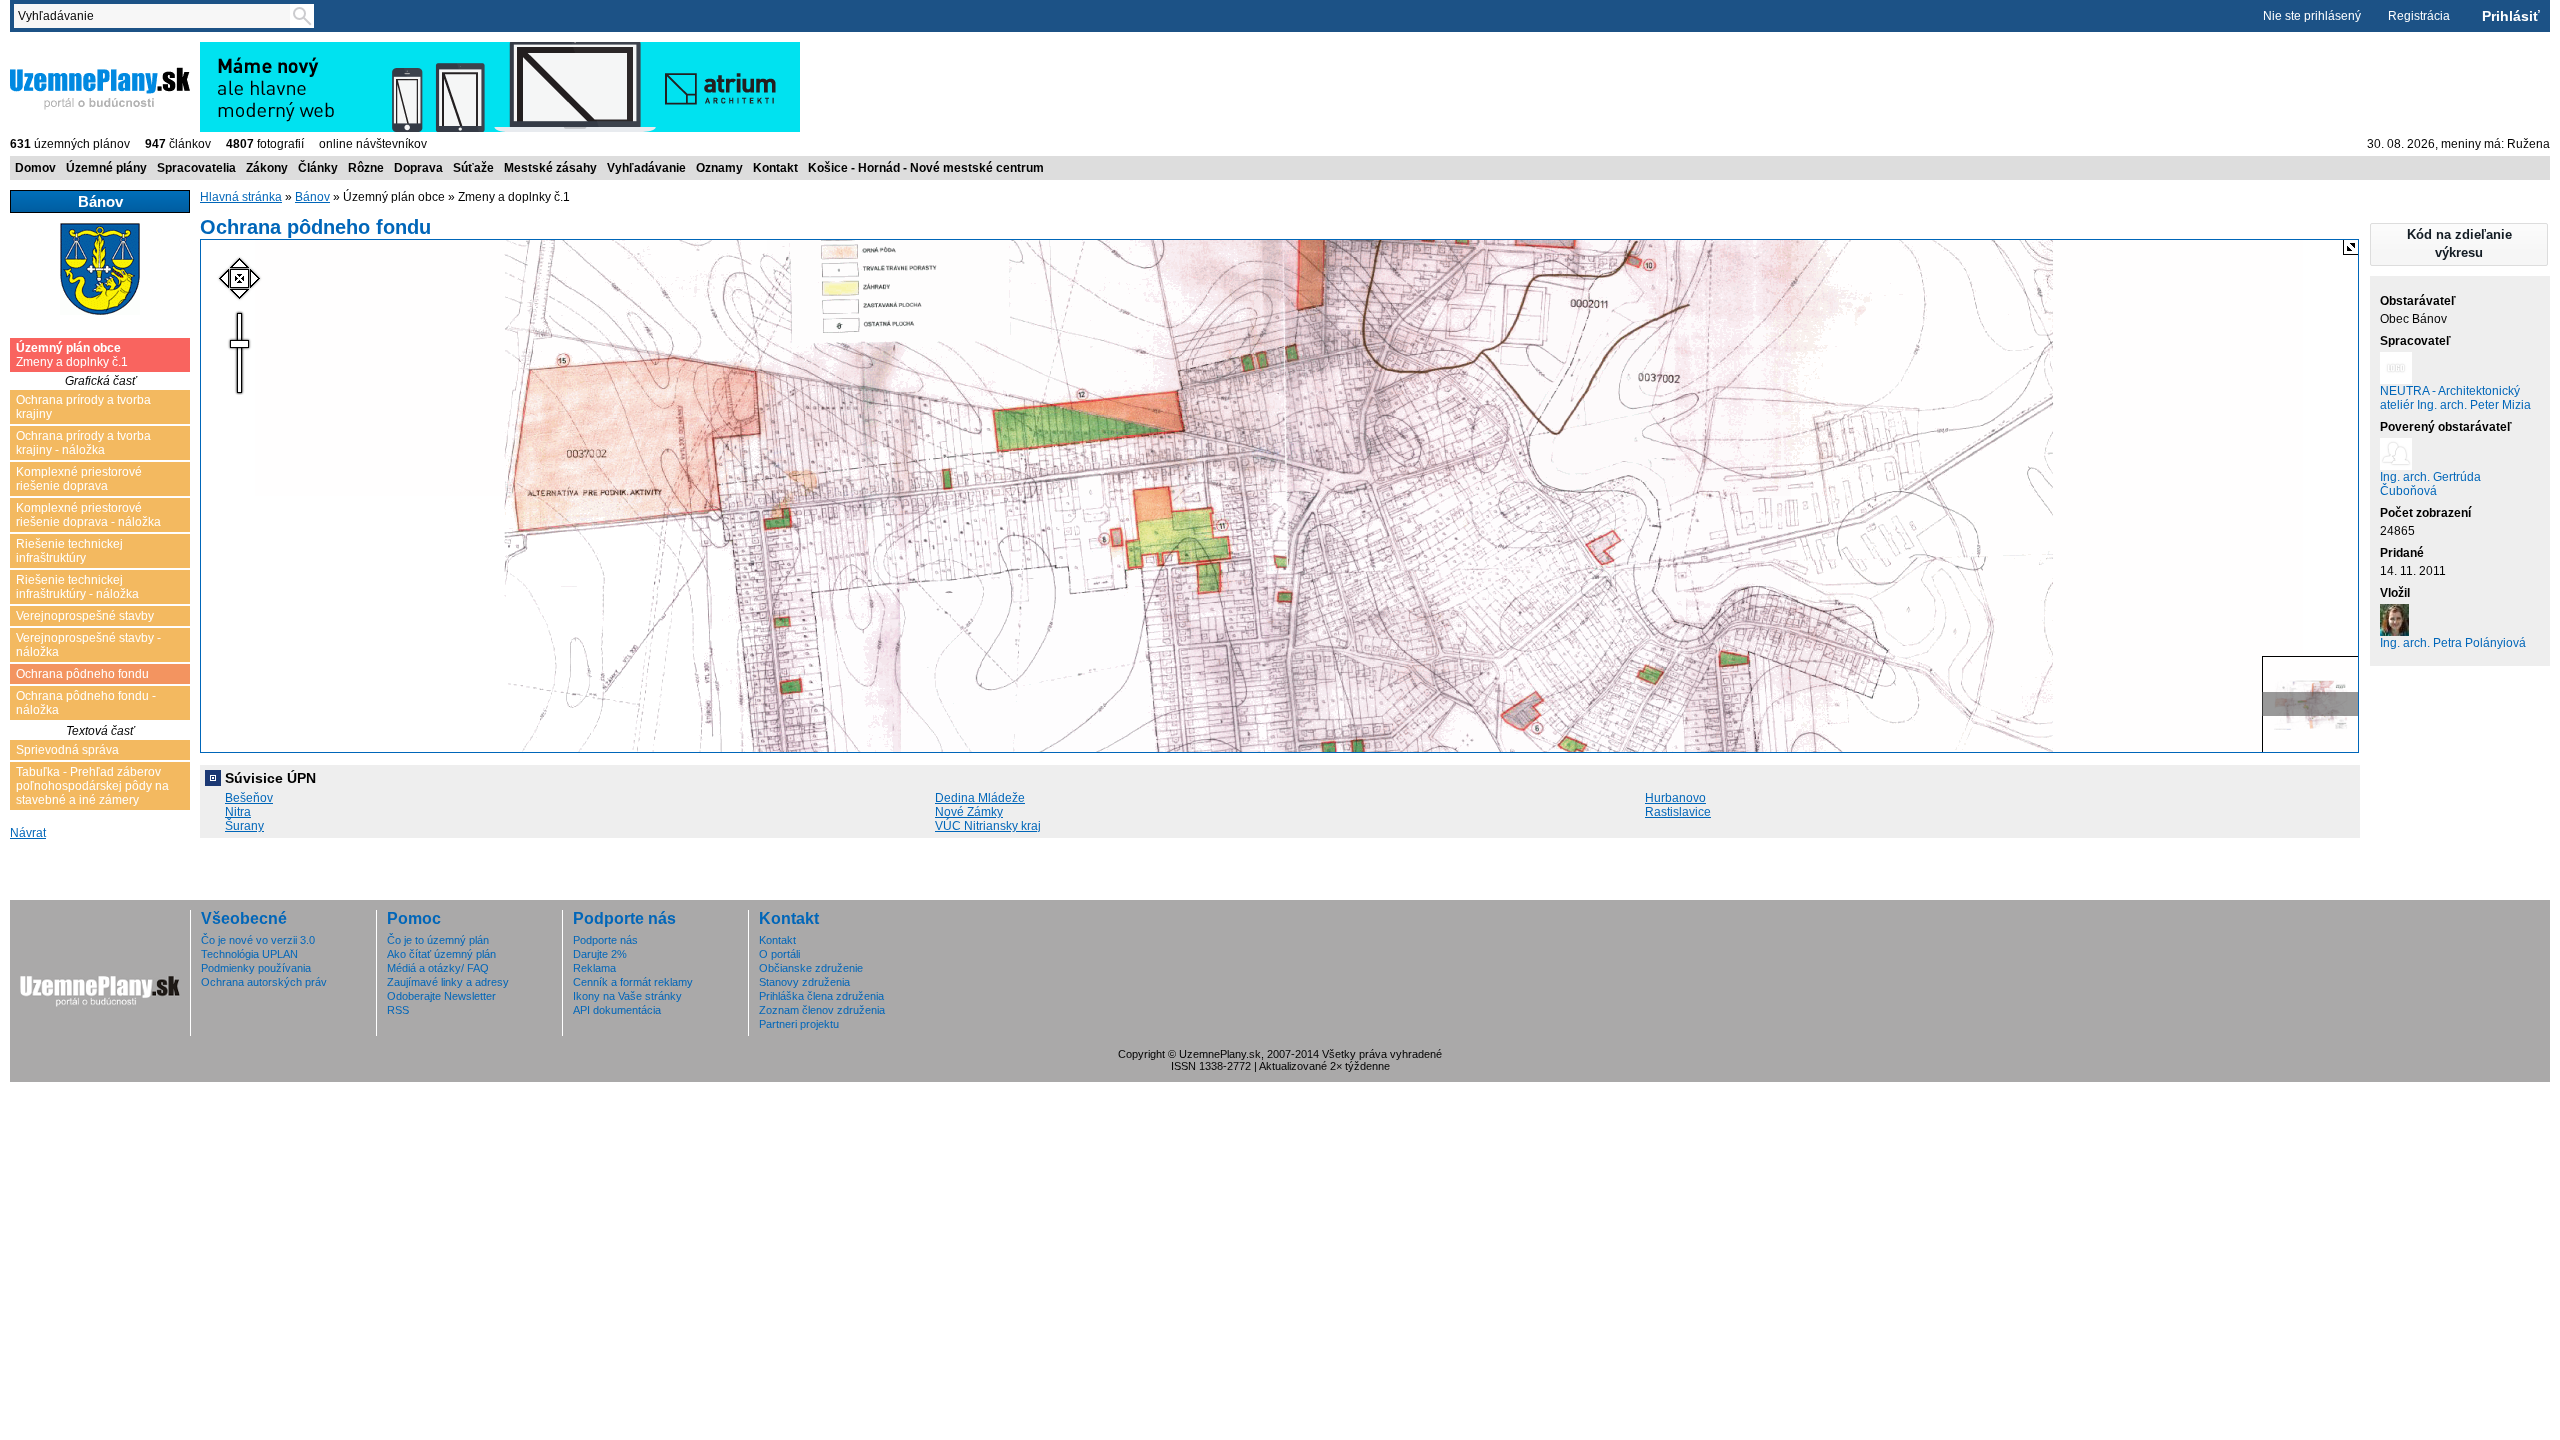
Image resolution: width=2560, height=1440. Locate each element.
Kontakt (775, 168)
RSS (398, 1010)
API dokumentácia (617, 1010)
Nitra (238, 812)
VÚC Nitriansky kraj (988, 826)
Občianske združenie (811, 968)
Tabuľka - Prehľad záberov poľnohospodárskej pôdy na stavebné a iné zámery (92, 786)
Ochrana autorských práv (264, 982)
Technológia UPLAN (249, 954)
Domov (35, 168)
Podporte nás (605, 940)
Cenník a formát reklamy (633, 982)
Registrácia (2419, 16)
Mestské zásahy (550, 168)
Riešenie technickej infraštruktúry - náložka (77, 587)
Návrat (28, 833)
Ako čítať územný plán (441, 954)
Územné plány (106, 168)
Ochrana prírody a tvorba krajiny (83, 407)
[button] (2459, 244)
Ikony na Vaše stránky (627, 996)
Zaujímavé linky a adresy (448, 982)
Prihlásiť (2511, 16)
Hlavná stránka (241, 197)
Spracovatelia (196, 168)
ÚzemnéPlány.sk (57, 49)
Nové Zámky (969, 812)
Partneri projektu (799, 1024)
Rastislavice (1678, 812)
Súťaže (473, 168)
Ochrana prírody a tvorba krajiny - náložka (83, 443)
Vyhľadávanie (646, 168)
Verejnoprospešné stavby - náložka (88, 645)
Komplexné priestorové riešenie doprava (79, 479)
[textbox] (156, 16)
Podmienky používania (256, 968)
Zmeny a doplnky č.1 (72, 355)
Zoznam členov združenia (822, 1010)
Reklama (594, 968)
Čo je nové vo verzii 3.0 (258, 940)
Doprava (418, 168)
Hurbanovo (1675, 798)
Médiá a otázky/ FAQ (438, 968)
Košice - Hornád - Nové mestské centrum (926, 168)
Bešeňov (249, 798)
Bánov (312, 197)
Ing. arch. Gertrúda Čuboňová (2430, 484)
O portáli (779, 954)
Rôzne (366, 168)
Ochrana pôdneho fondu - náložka (86, 703)
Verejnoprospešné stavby (85, 616)
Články (318, 168)
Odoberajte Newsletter (441, 996)
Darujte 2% (600, 954)
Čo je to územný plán (438, 940)
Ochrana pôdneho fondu (82, 674)
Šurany (244, 826)
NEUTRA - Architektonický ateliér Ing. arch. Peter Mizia (2455, 398)
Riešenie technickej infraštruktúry (69, 551)
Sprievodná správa (67, 750)
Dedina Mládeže (980, 798)
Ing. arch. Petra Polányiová (2453, 643)
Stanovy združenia (804, 982)
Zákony (267, 168)
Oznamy (719, 168)
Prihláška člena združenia (821, 996)
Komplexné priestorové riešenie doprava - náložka (88, 515)
